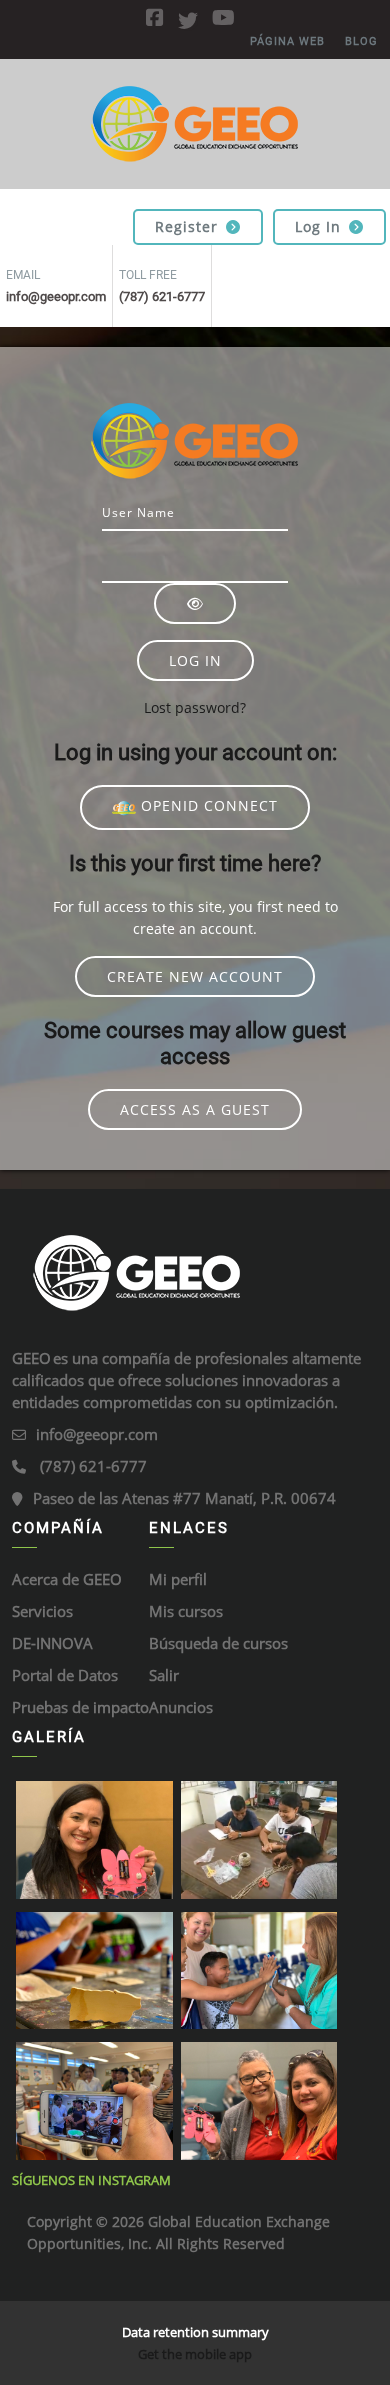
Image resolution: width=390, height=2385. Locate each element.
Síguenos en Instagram (91, 2180)
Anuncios (181, 1707)
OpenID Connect (207, 805)
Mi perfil (178, 1579)
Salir (164, 1675)
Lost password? (195, 707)
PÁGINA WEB (287, 41)
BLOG (361, 41)
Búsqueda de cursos (218, 1643)
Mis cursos (186, 1611)
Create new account (195, 976)
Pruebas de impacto (80, 1707)
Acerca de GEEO (67, 1579)
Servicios (42, 1611)
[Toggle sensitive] (195, 603)
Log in (318, 226)
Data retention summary (195, 2332)
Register (186, 226)
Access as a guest (195, 1109)
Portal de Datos (65, 1675)
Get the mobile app (195, 2354)
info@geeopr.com (97, 1434)
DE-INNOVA (52, 1643)
